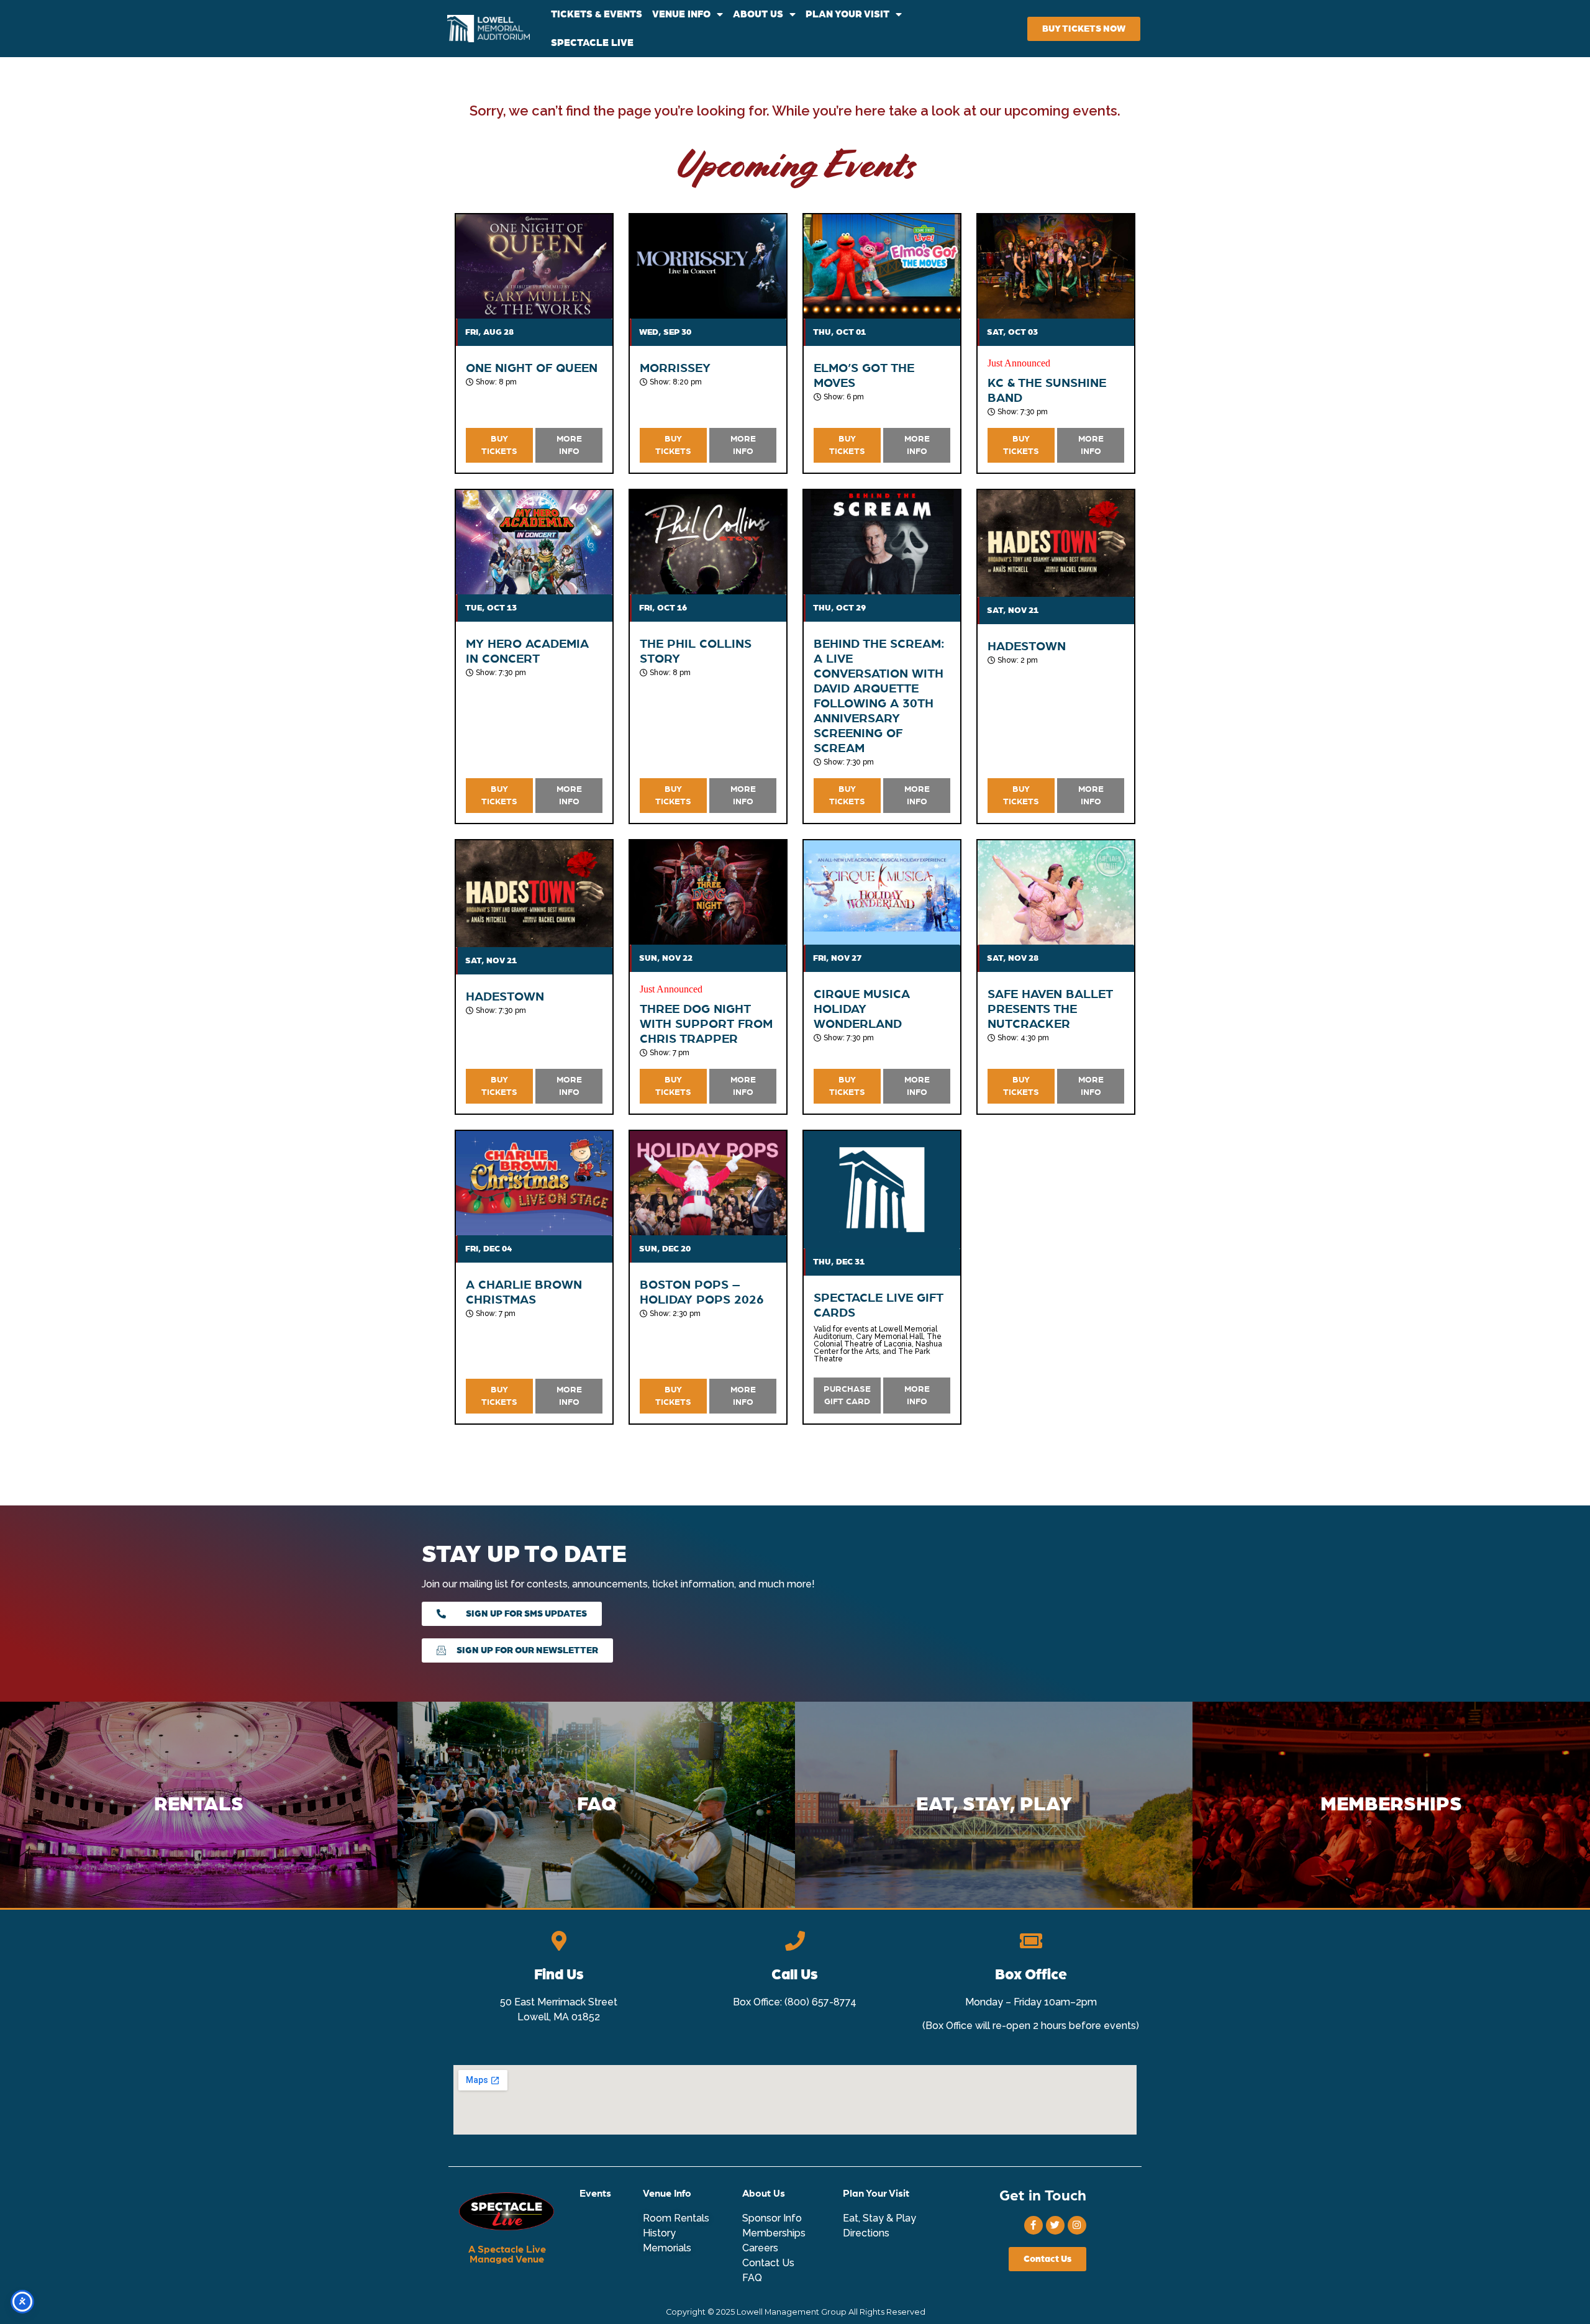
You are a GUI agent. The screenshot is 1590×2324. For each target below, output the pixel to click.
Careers (760, 2248)
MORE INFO (569, 445)
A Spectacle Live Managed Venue (507, 2254)
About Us (764, 2194)
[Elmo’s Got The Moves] (882, 266)
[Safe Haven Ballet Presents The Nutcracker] (1056, 892)
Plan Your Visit (876, 2194)
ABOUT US (758, 14)
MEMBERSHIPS (1391, 1805)
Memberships (774, 2233)
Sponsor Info (772, 2218)
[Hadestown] (1056, 543)
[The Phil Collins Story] (708, 542)
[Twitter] (1055, 2225)
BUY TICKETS (499, 445)
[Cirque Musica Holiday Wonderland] (882, 892)
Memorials (667, 2248)
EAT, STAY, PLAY (994, 1805)
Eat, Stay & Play (879, 2218)
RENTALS (199, 1805)
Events (595, 2194)
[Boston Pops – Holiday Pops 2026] (708, 1183)
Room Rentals (676, 2218)
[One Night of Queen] (534, 266)
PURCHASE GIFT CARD (847, 1396)
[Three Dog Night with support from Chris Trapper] (708, 892)
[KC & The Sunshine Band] (1056, 266)
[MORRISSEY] (708, 266)
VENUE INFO (681, 14)
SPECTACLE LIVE (592, 43)
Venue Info (667, 2194)
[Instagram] (1077, 2225)
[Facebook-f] (1033, 2225)
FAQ (597, 1805)
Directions (866, 2233)
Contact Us (768, 2263)
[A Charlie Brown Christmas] (534, 1183)
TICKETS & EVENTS (597, 14)
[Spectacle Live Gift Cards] (882, 1190)
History (659, 2233)
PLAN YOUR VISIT (847, 14)
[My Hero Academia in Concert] (534, 542)
